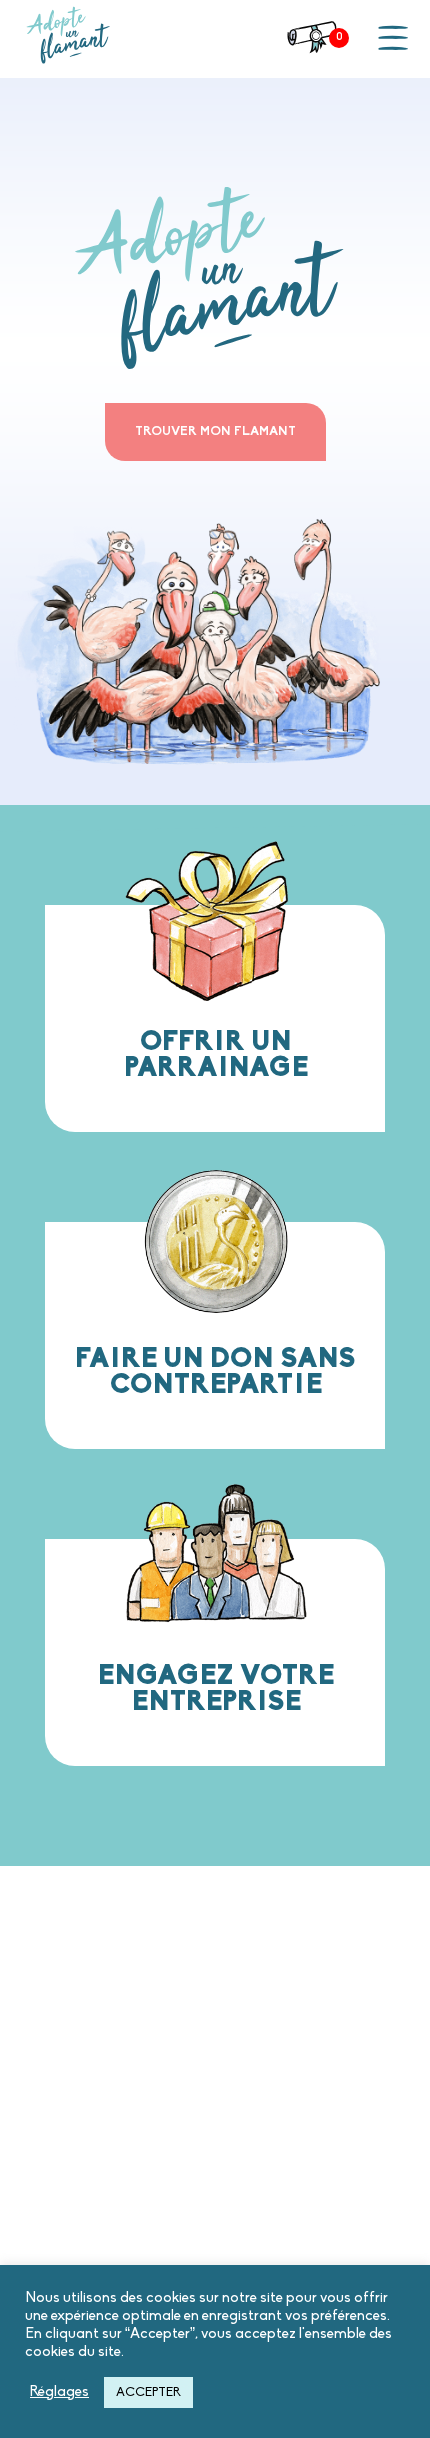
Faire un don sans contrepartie (215, 1373)
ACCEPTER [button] (148, 2392)
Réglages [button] (59, 2392)
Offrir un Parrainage (216, 1056)
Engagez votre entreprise (215, 1690)
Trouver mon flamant (215, 431)
